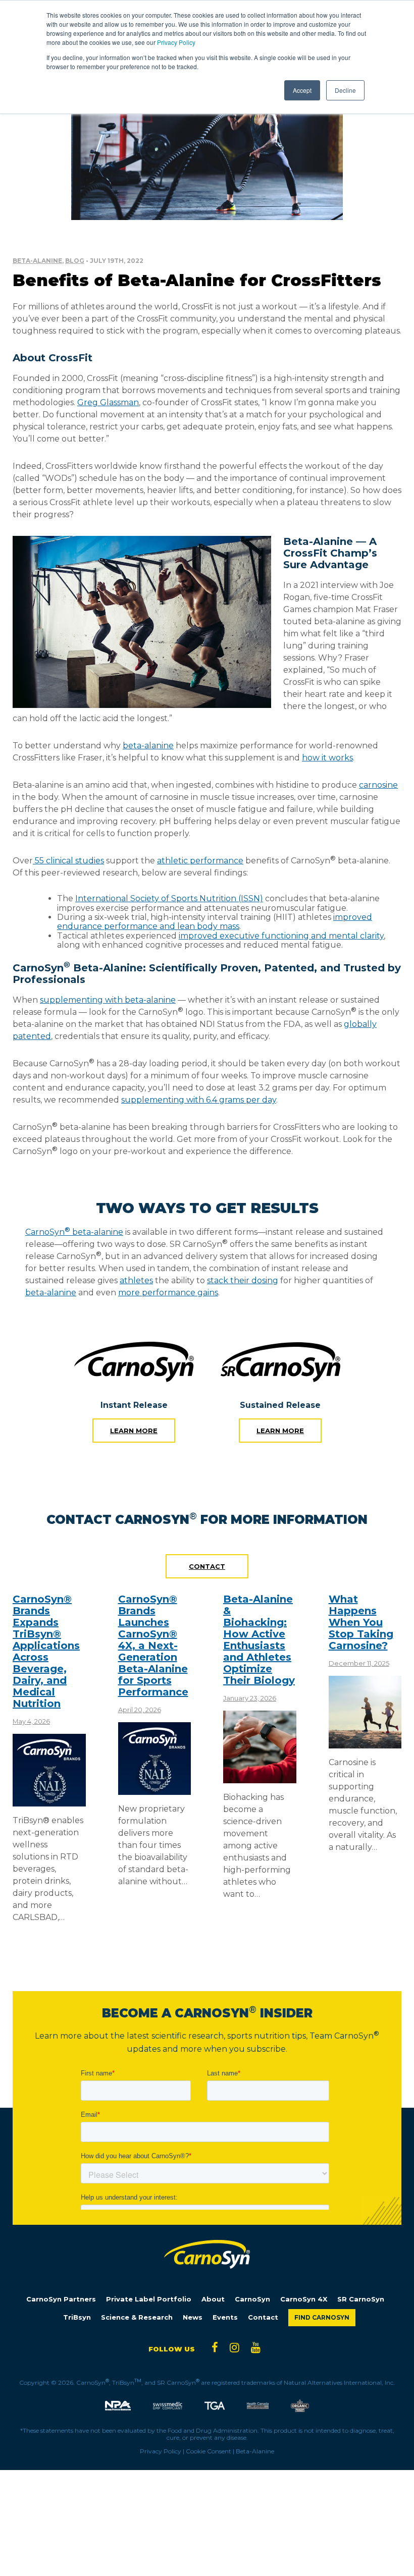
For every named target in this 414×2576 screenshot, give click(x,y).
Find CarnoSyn (322, 2317)
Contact (207, 1566)
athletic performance (200, 861)
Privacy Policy (176, 42)
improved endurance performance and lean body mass (215, 922)
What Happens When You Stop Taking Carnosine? (361, 1622)
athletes (136, 1280)
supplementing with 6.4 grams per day (199, 1100)
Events (225, 2317)
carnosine (378, 785)
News (193, 2317)
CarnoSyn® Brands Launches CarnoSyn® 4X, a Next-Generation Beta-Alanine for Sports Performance (153, 1646)
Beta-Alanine (37, 261)
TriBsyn (77, 2317)
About (213, 2299)
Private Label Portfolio (149, 2299)
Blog (75, 261)
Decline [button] (345, 90)
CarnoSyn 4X (304, 2299)
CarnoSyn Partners (61, 2299)
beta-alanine (148, 746)
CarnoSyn (252, 2299)
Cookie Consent (209, 2451)
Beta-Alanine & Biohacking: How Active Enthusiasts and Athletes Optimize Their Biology (259, 1640)
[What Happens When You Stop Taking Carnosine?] (365, 1744)
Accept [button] (302, 90)
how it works (327, 758)
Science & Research (137, 2317)
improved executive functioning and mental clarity (281, 936)
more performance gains (168, 1293)
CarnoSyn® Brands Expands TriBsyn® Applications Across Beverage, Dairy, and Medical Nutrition (46, 1651)
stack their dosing (243, 1280)
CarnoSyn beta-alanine (74, 1232)
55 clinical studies (68, 861)
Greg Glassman (108, 402)
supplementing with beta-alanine (108, 1000)
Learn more (134, 1431)
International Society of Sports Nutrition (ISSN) (169, 898)
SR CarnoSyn (361, 2299)
